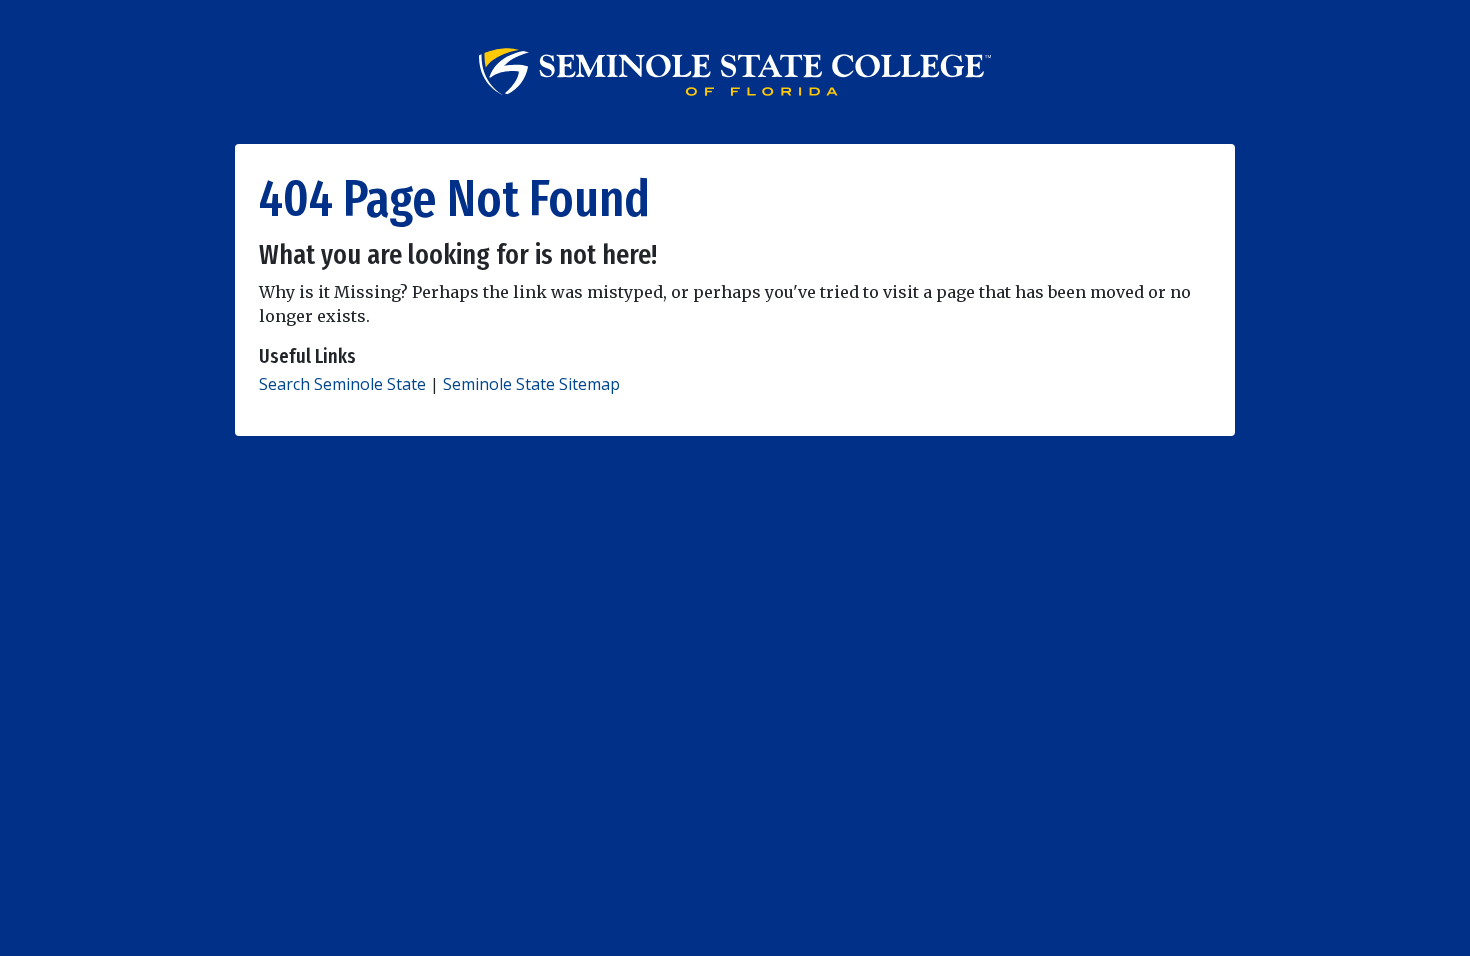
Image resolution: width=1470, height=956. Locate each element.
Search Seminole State (342, 384)
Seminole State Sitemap (531, 384)
